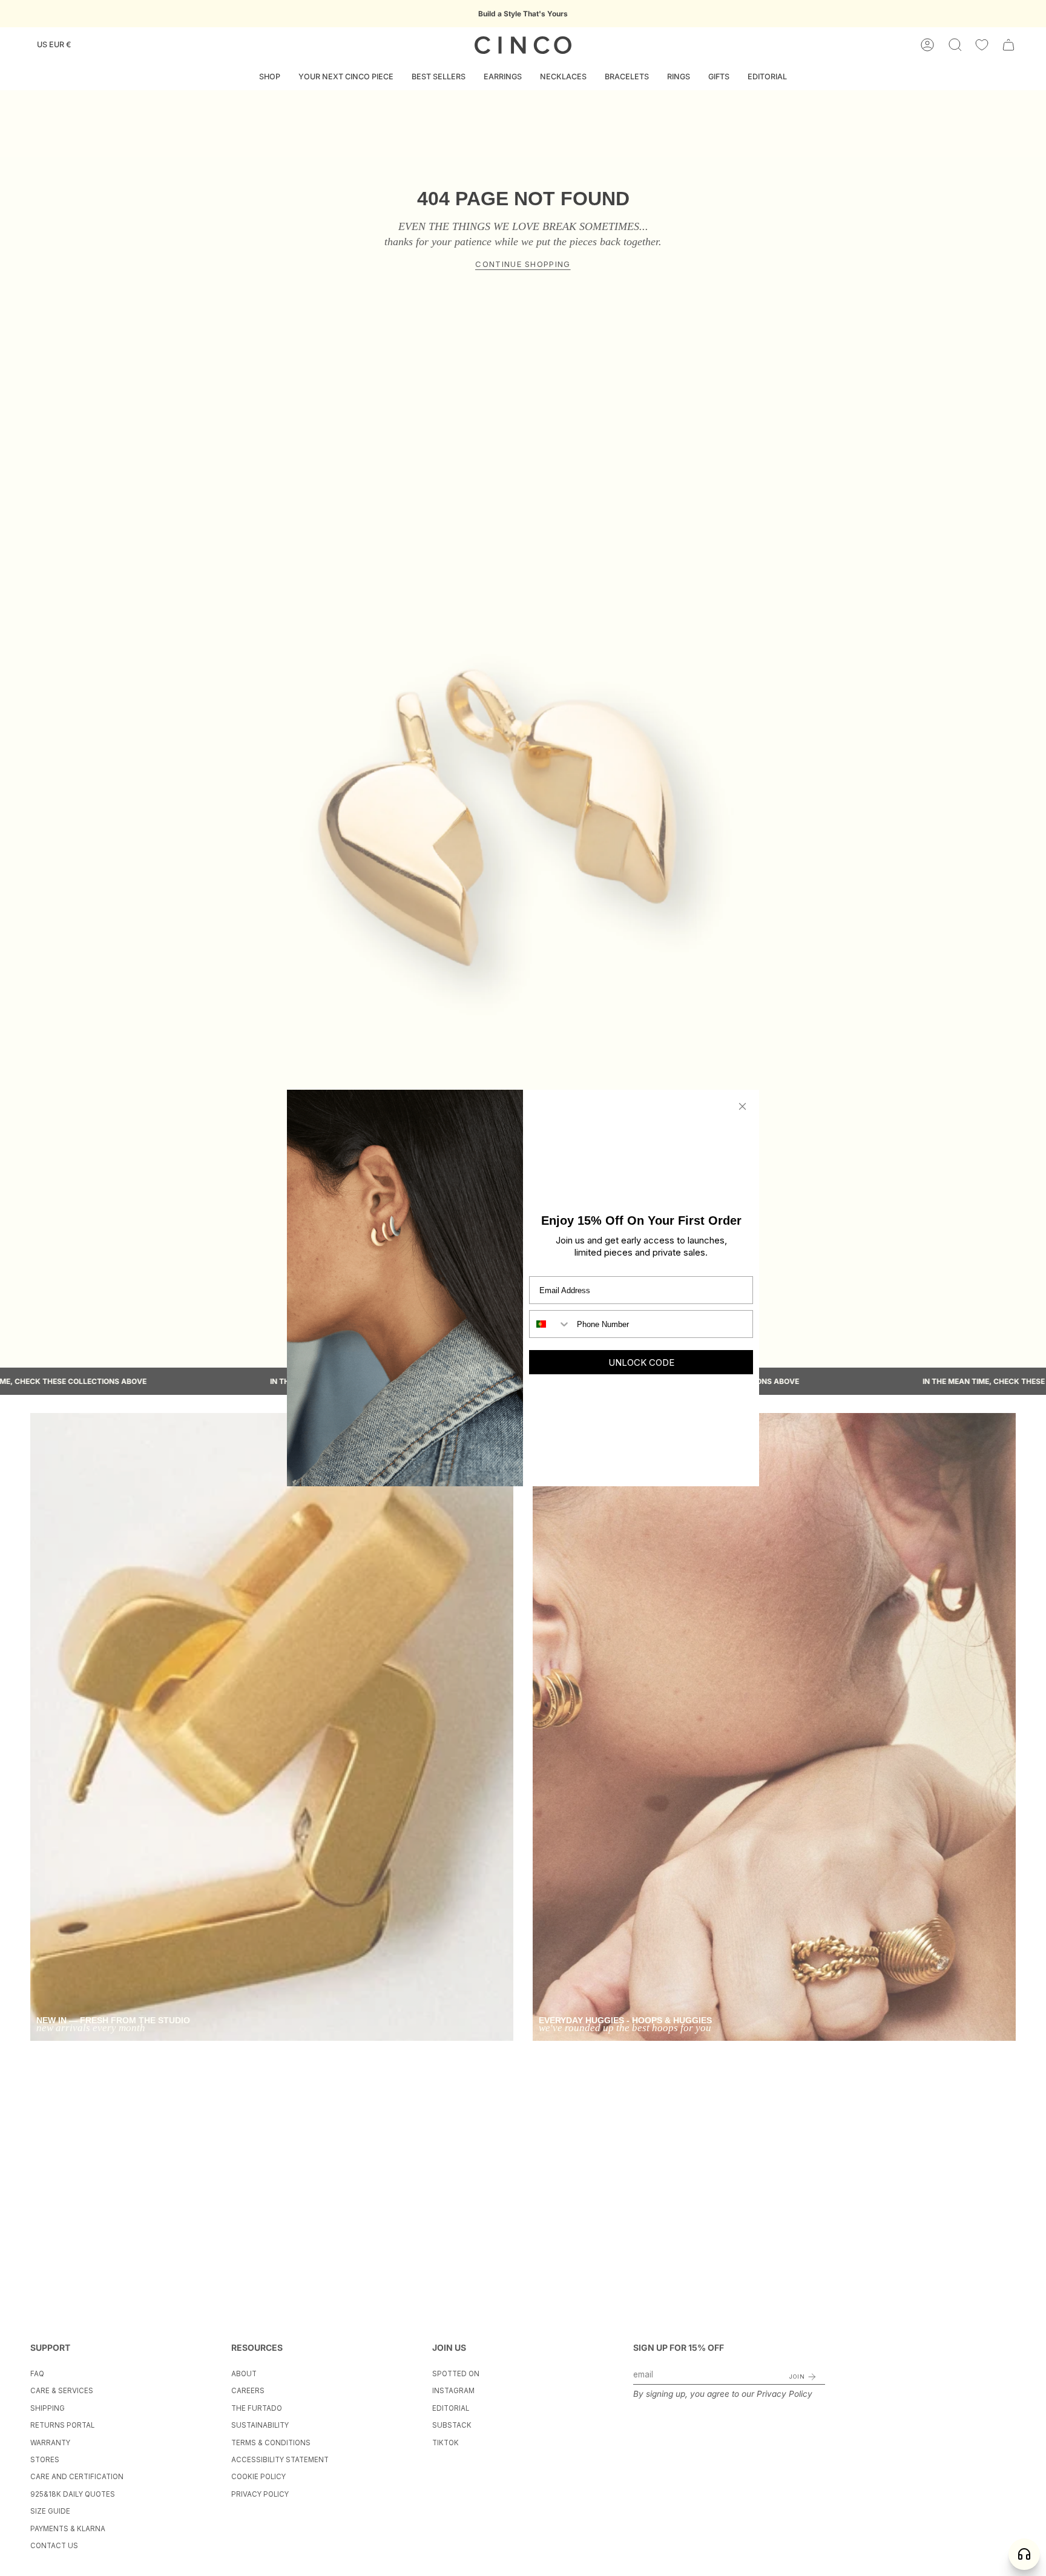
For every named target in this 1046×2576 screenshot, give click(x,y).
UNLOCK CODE (641, 1362)
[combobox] (550, 1324)
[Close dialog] (742, 1106)
